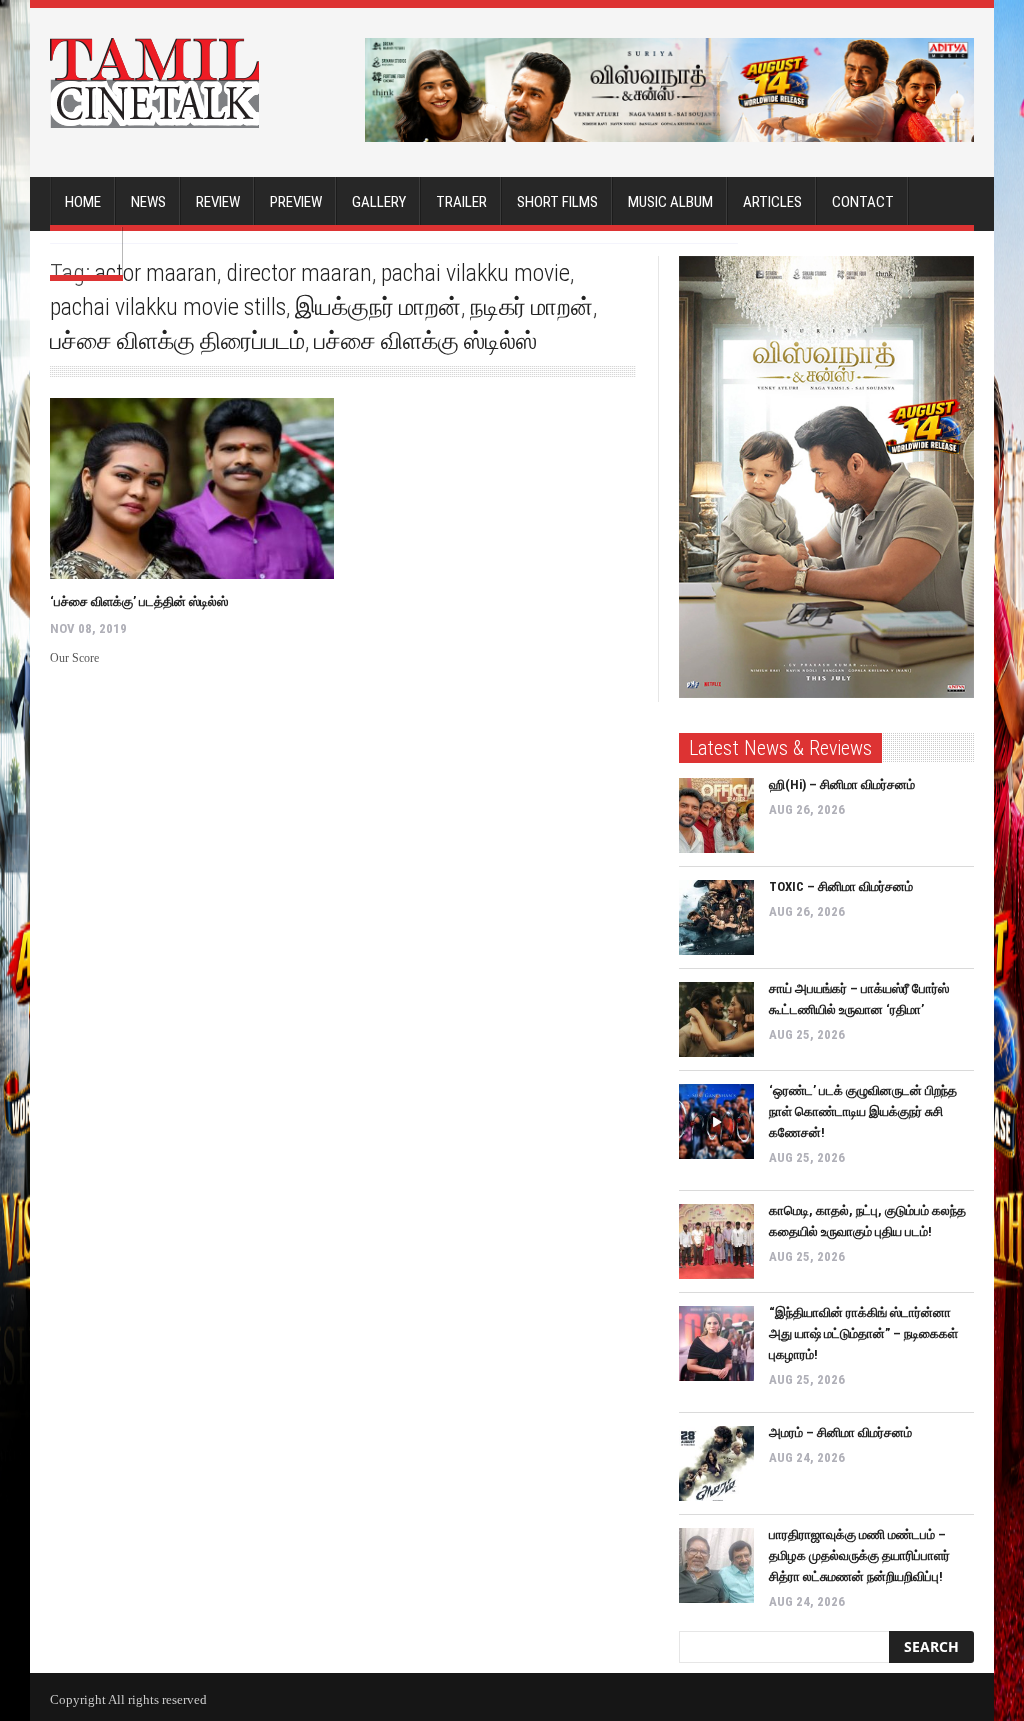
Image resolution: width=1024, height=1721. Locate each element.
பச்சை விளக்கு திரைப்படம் (177, 341)
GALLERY (379, 202)
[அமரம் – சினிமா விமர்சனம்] (716, 1463)
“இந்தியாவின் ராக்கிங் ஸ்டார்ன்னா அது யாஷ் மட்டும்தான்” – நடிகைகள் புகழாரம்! (863, 1333)
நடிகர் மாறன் (531, 307)
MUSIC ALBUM (670, 202)
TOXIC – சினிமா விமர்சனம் (841, 886)
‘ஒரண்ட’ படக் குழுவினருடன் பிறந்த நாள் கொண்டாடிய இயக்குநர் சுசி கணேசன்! (863, 1111)
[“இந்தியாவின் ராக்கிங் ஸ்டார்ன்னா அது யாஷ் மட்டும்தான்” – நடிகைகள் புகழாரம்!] (716, 1343)
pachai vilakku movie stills (168, 307)
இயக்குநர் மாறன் (378, 307)
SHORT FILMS (557, 202)
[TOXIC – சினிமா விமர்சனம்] (716, 917)
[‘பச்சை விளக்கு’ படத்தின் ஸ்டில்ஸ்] (192, 488)
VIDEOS (86, 252)
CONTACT (863, 202)
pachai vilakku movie (475, 273)
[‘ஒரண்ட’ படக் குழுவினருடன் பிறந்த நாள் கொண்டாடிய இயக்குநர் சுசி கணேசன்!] (716, 1121)
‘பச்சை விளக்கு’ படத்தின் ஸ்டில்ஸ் (139, 601)
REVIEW (218, 202)
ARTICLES (772, 202)
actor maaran (156, 273)
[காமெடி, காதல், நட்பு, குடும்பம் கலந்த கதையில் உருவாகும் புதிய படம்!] (716, 1241)
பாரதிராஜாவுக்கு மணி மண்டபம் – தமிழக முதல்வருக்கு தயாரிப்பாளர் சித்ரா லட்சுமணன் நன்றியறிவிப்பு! (859, 1555)
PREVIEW (296, 202)
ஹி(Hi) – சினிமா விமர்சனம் (842, 784)
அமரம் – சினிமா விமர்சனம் (840, 1432)
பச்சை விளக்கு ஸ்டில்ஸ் (425, 341)
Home (83, 202)
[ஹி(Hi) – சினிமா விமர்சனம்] (716, 815)
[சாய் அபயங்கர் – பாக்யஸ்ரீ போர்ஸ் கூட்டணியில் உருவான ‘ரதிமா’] (716, 1019)
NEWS (148, 202)
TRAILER (461, 202)
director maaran (299, 273)
